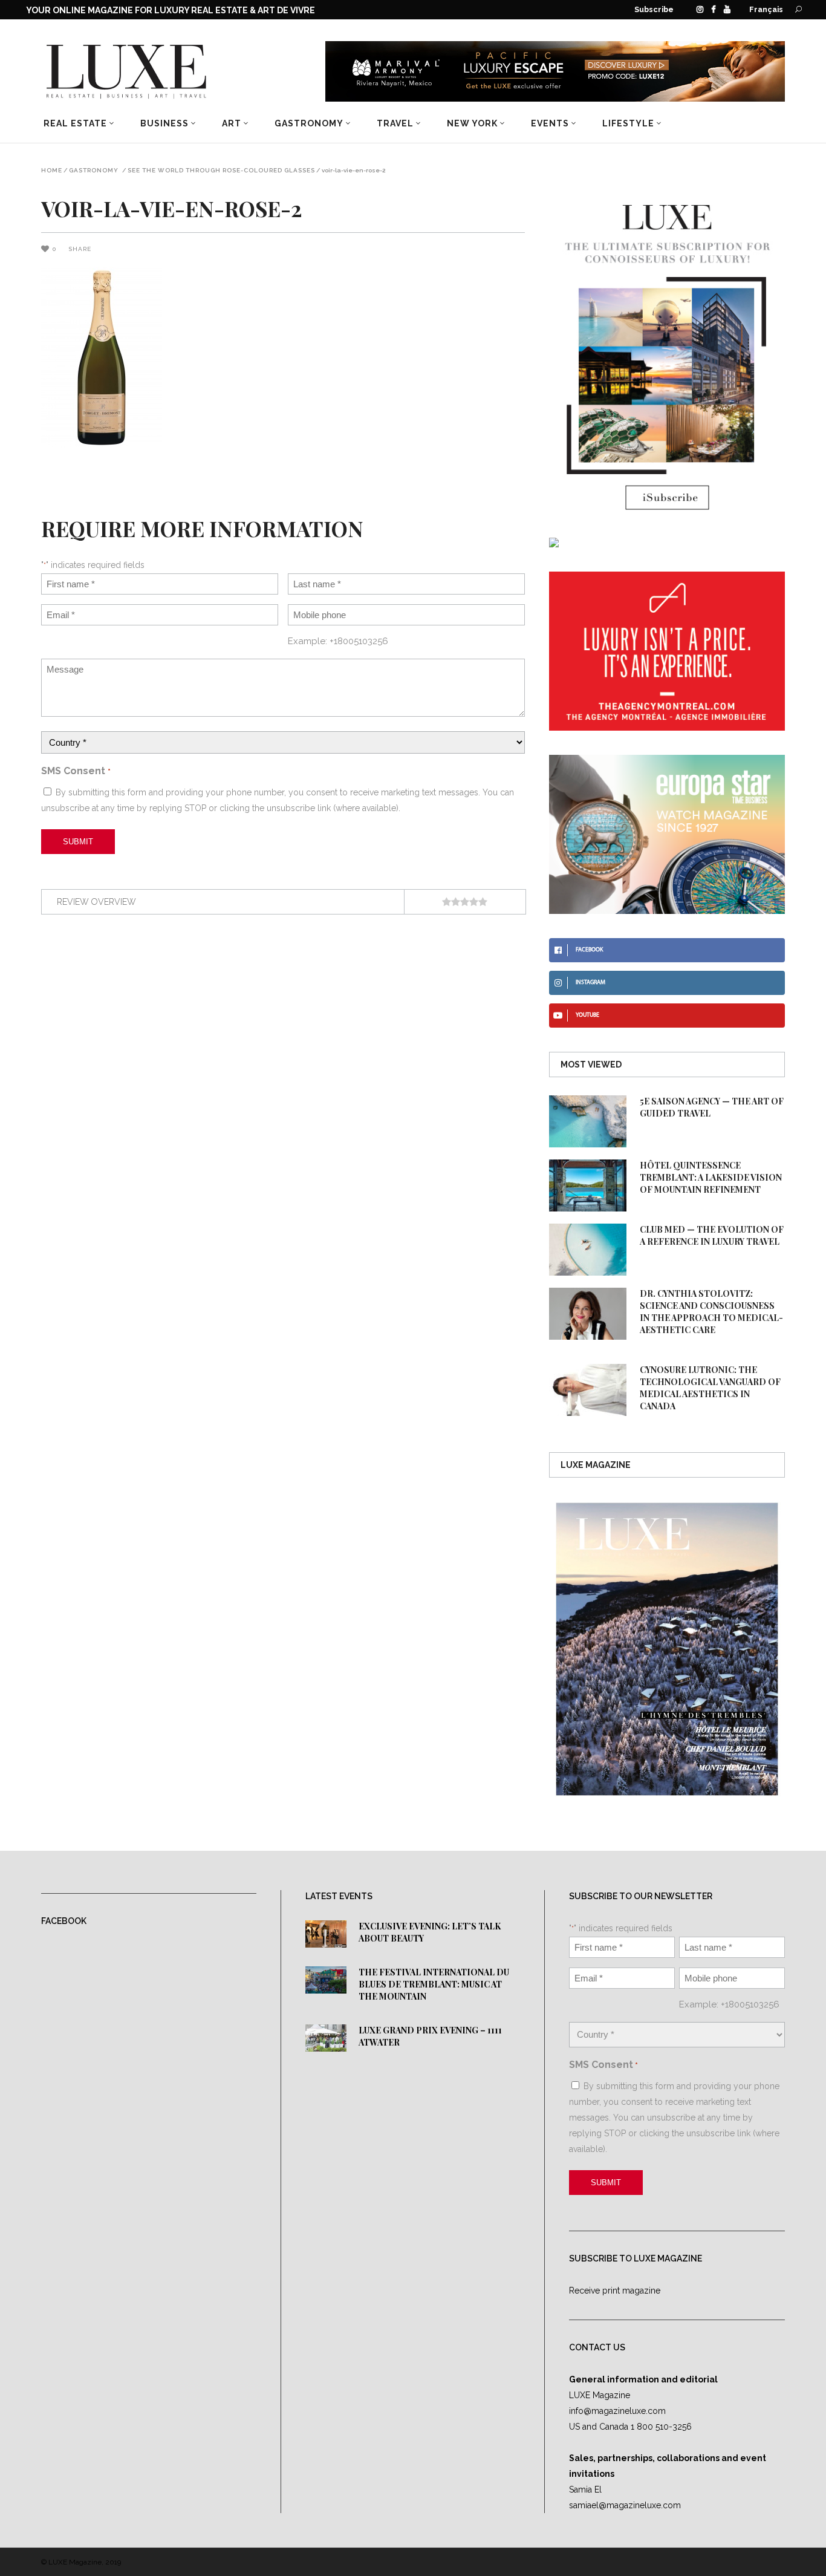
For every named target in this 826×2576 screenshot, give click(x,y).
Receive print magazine (615, 2291)
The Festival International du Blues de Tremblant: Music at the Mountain (434, 1984)
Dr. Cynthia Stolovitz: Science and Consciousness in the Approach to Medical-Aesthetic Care (711, 1312)
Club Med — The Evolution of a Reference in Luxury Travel (712, 1235)
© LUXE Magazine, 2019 (81, 2562)
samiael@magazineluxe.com (625, 2505)
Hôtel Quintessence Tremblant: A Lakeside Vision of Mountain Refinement (711, 1177)
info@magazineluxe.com (617, 2411)
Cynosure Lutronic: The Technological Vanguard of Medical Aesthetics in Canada (710, 1388)
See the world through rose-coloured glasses (221, 171)
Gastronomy (94, 171)
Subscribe (654, 9)
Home (52, 171)
